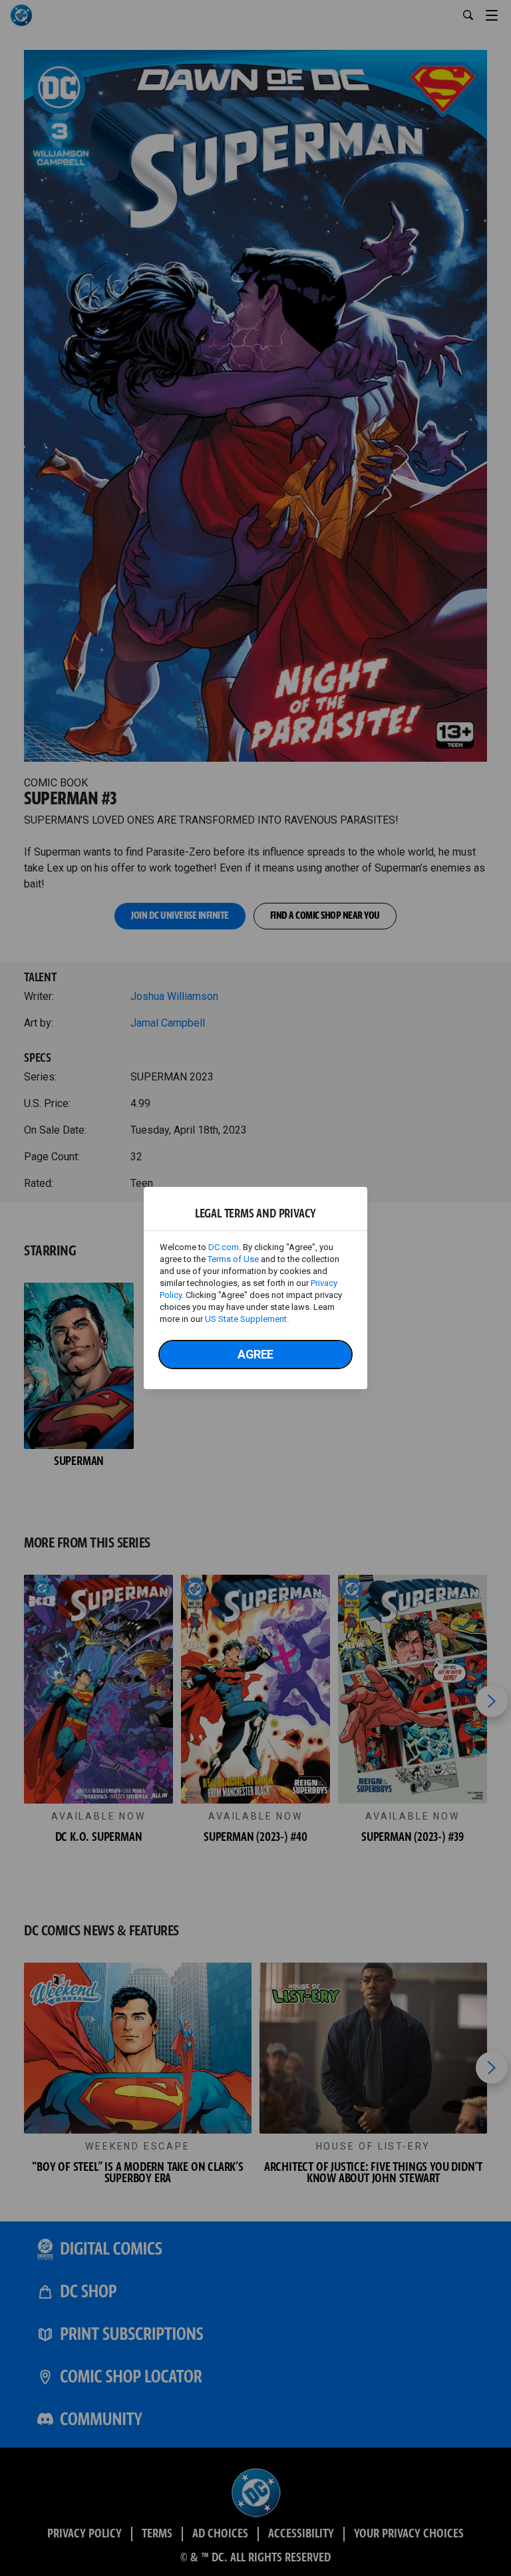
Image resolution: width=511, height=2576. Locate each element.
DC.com (224, 1247)
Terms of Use (233, 1259)
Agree (255, 1354)
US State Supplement (246, 1319)
